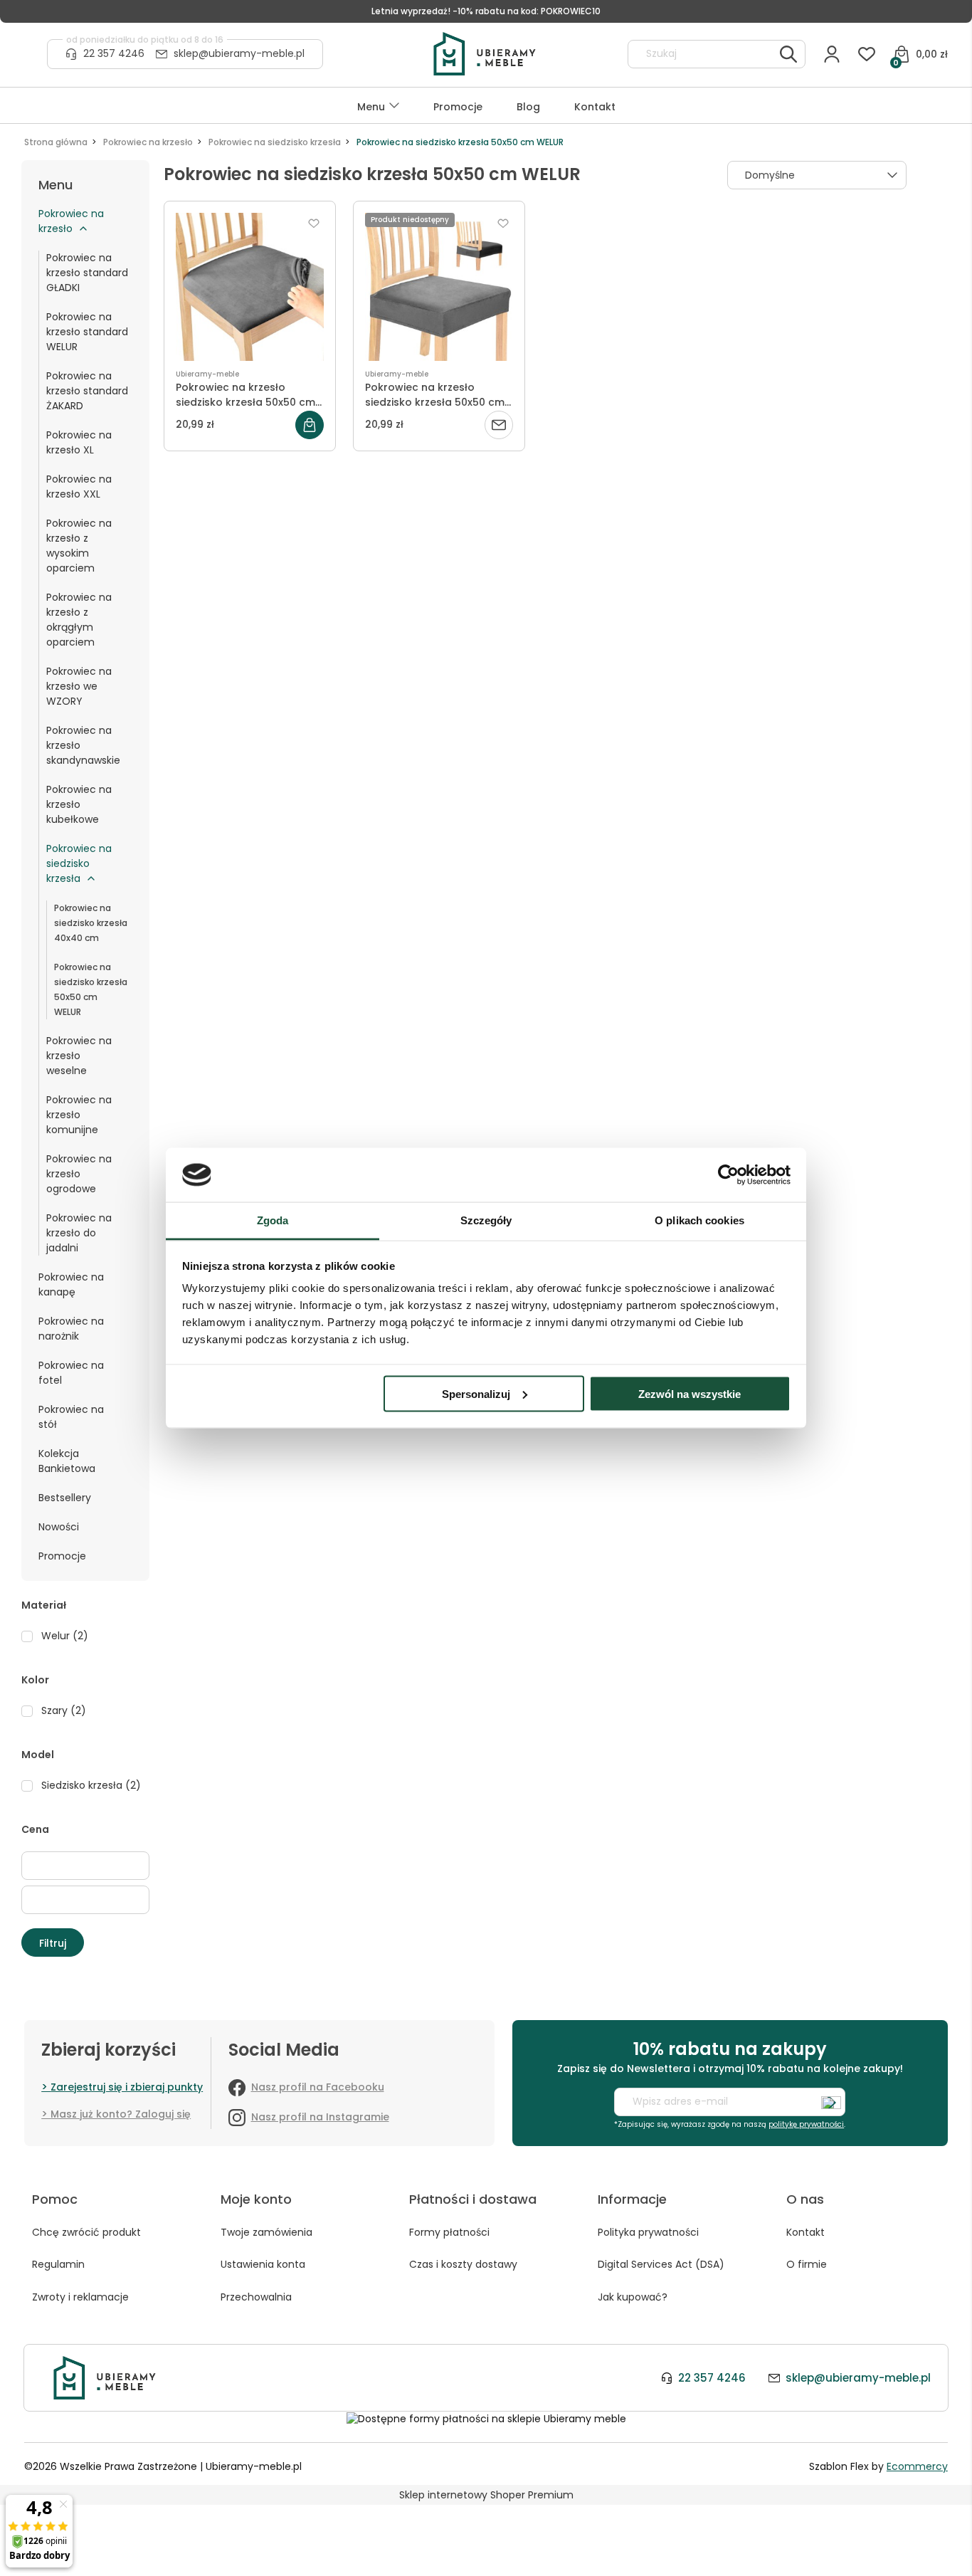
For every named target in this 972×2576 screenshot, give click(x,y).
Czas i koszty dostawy (463, 2264)
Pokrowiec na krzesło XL (79, 442)
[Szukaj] (788, 54)
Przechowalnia (256, 2297)
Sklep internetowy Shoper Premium (486, 2495)
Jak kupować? (633, 2297)
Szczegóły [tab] (486, 1220)
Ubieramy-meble (207, 374)
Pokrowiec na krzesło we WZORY (79, 686)
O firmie (807, 2264)
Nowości (59, 1527)
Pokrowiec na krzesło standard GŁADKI (87, 273)
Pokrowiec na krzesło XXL (79, 487)
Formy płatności (449, 2232)
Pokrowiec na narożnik (71, 1329)
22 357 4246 (114, 53)
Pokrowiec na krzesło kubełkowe (79, 804)
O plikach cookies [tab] (699, 1220)
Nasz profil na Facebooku (318, 2087)
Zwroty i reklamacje (80, 2297)
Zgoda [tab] (273, 1220)
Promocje (62, 1556)
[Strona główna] (485, 54)
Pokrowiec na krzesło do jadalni (79, 1233)
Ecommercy (917, 2466)
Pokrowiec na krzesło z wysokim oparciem (79, 546)
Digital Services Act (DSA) (661, 2264)
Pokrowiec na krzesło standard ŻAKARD (87, 391)
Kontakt (805, 2232)
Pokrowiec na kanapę (71, 1284)
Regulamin (58, 2264)
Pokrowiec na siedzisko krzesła (79, 863)
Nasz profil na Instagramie (320, 2117)
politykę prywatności (806, 2124)
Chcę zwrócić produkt (86, 2232)
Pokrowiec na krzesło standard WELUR (87, 332)
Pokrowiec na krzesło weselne (79, 1056)
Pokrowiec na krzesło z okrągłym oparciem (79, 620)
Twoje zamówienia (266, 2232)
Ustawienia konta (263, 2264)
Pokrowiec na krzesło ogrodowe (79, 1174)
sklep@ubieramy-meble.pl (239, 53)
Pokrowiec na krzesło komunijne (79, 1115)
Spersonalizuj (476, 1393)
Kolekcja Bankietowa (67, 1461)
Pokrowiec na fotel (71, 1373)
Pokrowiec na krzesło (71, 221)
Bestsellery (65, 1498)
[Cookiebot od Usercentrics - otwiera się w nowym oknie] (728, 1175)
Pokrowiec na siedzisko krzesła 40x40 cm (91, 923)
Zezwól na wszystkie (690, 1393)
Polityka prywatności (648, 2232)
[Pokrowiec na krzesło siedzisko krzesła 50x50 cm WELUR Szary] (250, 287)
